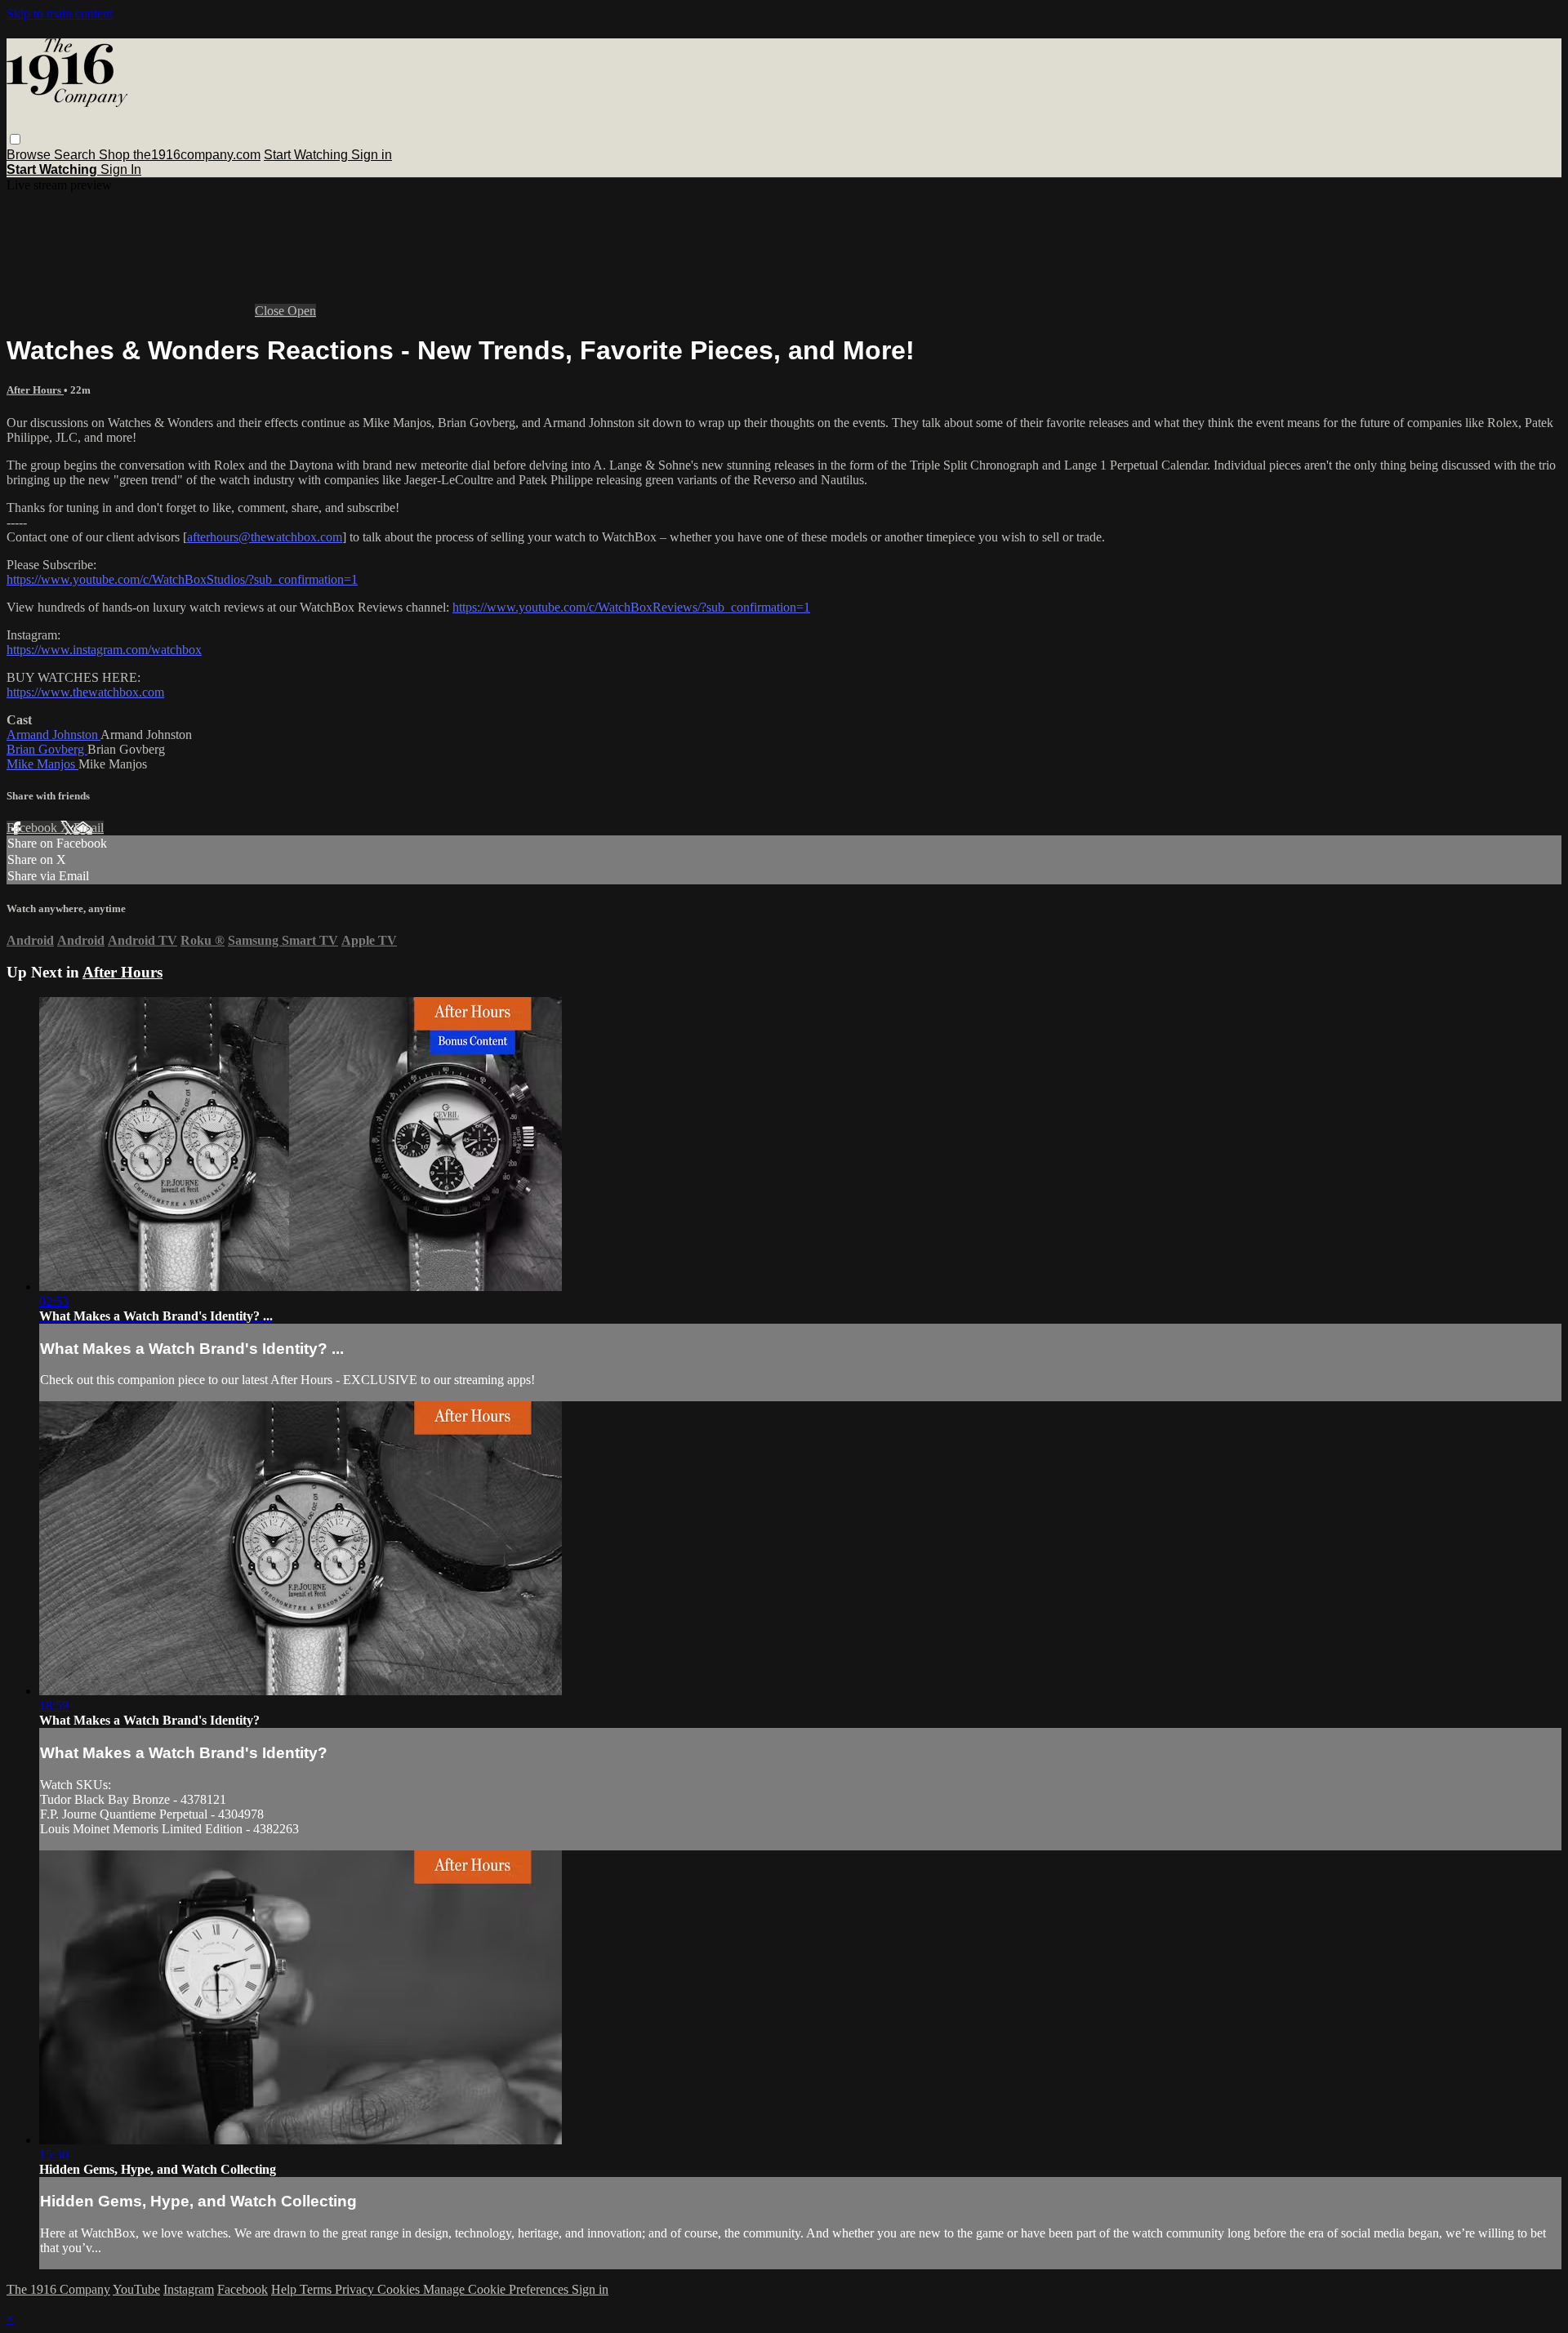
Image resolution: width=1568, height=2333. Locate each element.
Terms (317, 2289)
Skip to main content (60, 13)
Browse (30, 155)
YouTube (136, 2289)
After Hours (35, 390)
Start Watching (307, 155)
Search (76, 155)
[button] (15, 139)
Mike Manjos (42, 764)
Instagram (189, 2289)
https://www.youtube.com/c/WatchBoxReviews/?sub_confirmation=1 (631, 607)
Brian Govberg (47, 749)
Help (285, 2289)
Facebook (33, 828)
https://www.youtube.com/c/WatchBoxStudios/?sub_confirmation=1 (182, 579)
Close (271, 311)
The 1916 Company (58, 2289)
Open (302, 311)
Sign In (121, 169)
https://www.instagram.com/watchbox (104, 650)
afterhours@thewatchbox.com (265, 537)
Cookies (400, 2289)
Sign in (372, 155)
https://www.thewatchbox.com (85, 692)
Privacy (356, 2289)
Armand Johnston (53, 735)
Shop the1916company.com (180, 155)
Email (89, 828)
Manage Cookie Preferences (497, 2289)
